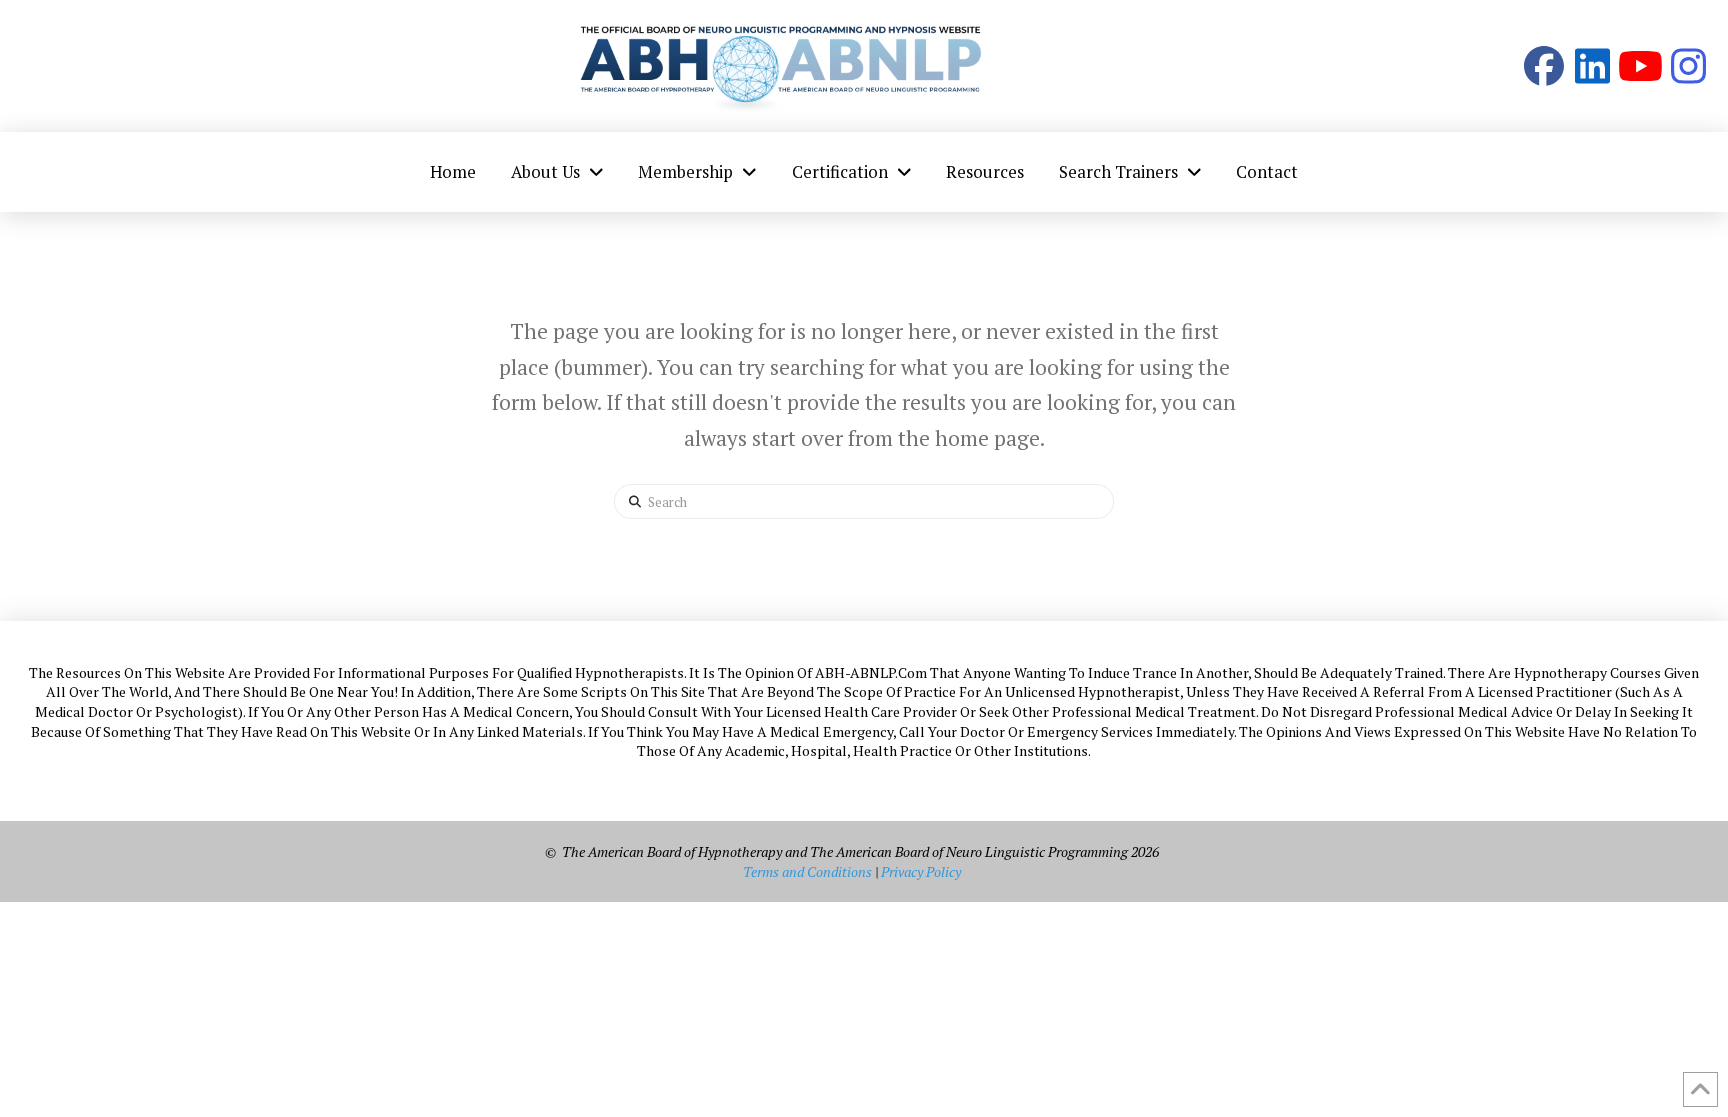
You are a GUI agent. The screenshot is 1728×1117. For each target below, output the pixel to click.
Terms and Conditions (807, 871)
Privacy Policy (921, 871)
